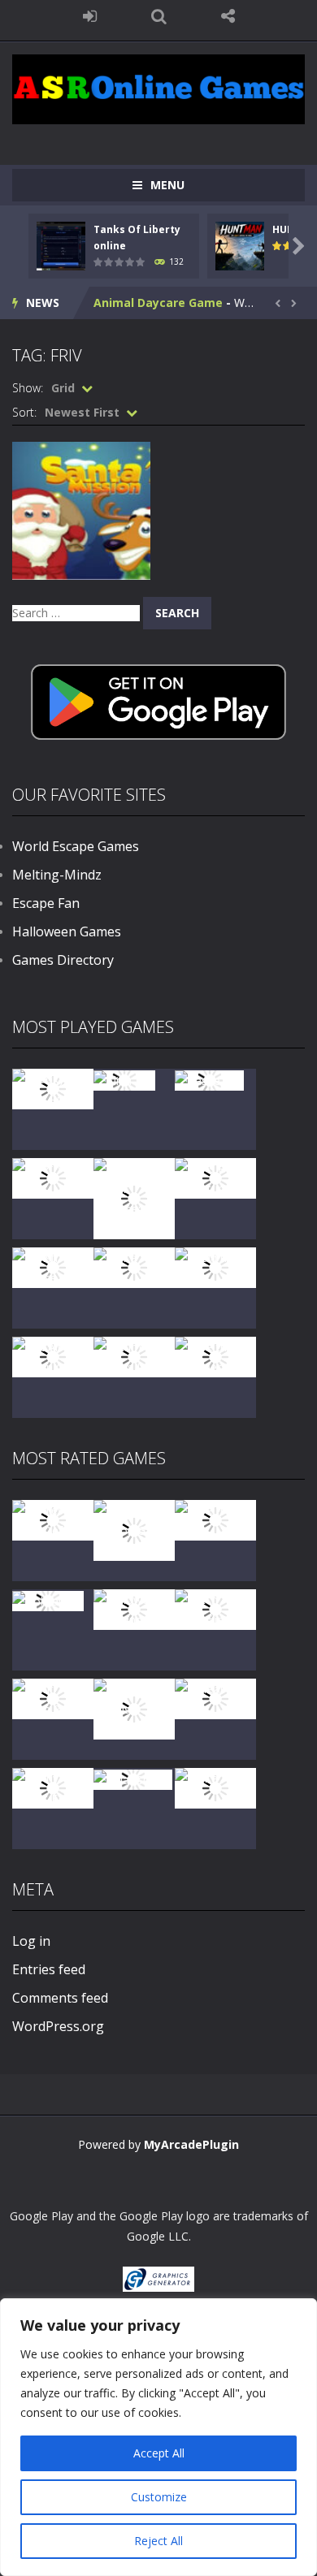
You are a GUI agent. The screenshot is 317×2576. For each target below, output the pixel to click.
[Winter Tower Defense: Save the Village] (134, 1197)
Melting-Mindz (57, 875)
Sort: (24, 412)
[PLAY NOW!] (61, 244)
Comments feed (60, 1998)
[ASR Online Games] (158, 88)
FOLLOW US (228, 16)
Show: (28, 388)
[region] (158, 2437)
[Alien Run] (124, 1079)
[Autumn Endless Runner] (134, 1356)
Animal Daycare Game (158, 303)
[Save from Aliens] (215, 1519)
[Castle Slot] (209, 1079)
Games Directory (63, 960)
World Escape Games (76, 846)
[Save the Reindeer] (215, 1356)
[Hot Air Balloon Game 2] (134, 1529)
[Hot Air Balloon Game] (53, 1356)
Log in (31, 1941)
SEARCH (159, 16)
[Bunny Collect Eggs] (53, 1787)
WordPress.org (58, 2026)
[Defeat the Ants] (215, 1698)
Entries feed (49, 1969)
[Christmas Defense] (53, 1266)
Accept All (159, 2453)
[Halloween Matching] (134, 1608)
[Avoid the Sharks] (215, 1266)
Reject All (158, 2541)
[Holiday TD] (48, 1599)
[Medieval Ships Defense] (53, 1519)
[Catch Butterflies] (215, 1608)
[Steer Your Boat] (53, 1177)
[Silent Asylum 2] (53, 1698)
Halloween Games (67, 931)
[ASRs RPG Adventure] (215, 1177)
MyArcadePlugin (191, 2144)
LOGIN (90, 16)
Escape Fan (46, 903)
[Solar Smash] (133, 1778)
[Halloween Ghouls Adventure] (134, 1707)
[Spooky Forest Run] (53, 1088)
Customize (159, 2497)
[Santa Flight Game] (134, 1266)
